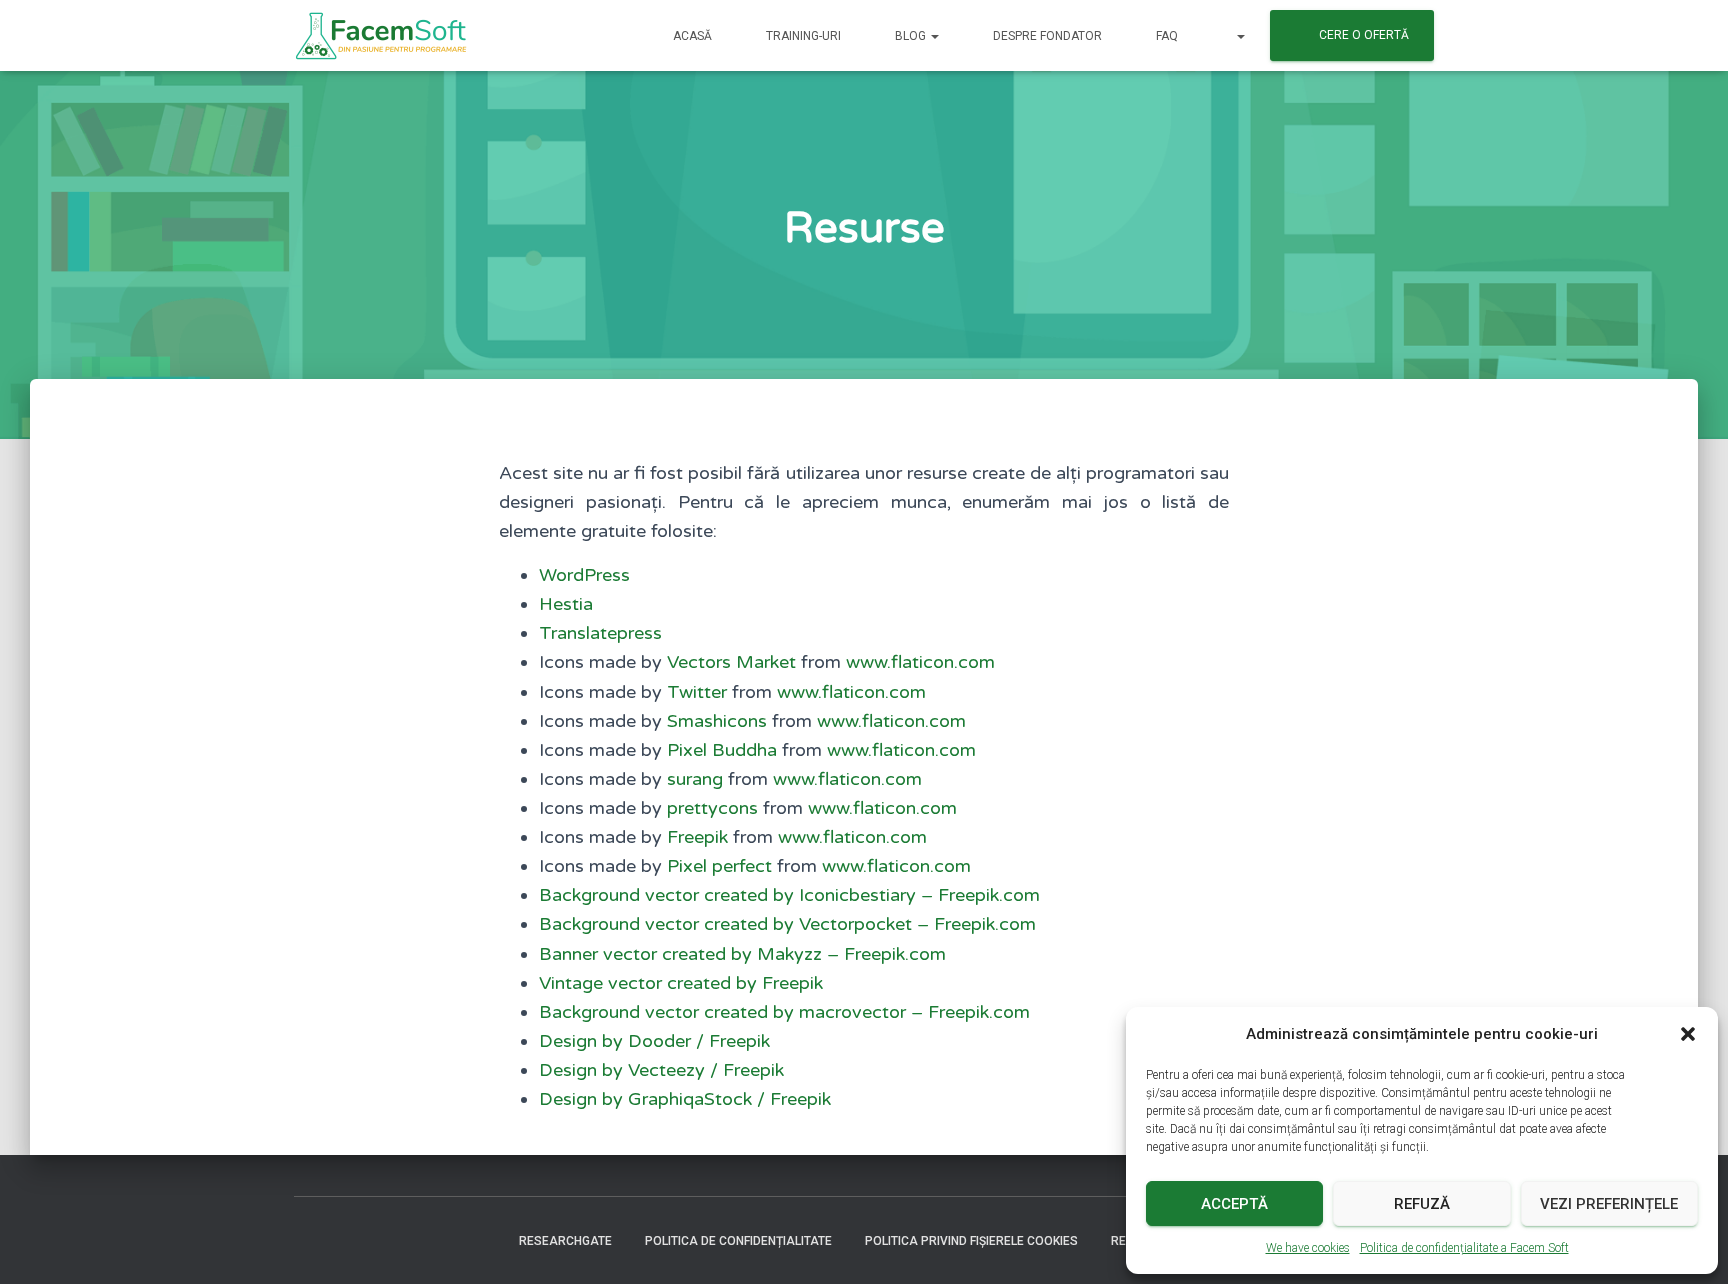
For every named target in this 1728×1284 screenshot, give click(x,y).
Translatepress (600, 633)
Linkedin (450, 1240)
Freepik (697, 837)
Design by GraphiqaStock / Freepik (685, 1099)
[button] (1688, 1034)
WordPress (584, 575)
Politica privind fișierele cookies (971, 1241)
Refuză (1422, 1204)
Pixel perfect (719, 866)
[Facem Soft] (381, 36)
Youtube (380, 1240)
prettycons (712, 808)
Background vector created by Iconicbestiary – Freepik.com (789, 895)
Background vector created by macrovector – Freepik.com (784, 1012)
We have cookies (1308, 1248)
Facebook (310, 1240)
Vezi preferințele (1609, 1204)
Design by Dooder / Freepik (654, 1041)
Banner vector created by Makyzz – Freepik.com (742, 954)
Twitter (697, 692)
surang (695, 779)
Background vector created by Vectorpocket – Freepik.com (787, 924)
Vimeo (415, 1240)
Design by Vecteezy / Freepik (661, 1070)
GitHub (485, 1240)
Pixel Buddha (722, 750)
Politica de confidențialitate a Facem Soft (1464, 1248)
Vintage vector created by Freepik (681, 983)
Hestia (566, 604)
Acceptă (1234, 1204)
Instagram (345, 1240)
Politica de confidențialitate (738, 1241)
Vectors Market (731, 662)
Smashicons (717, 721)
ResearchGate (565, 1241)
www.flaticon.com (920, 662)
